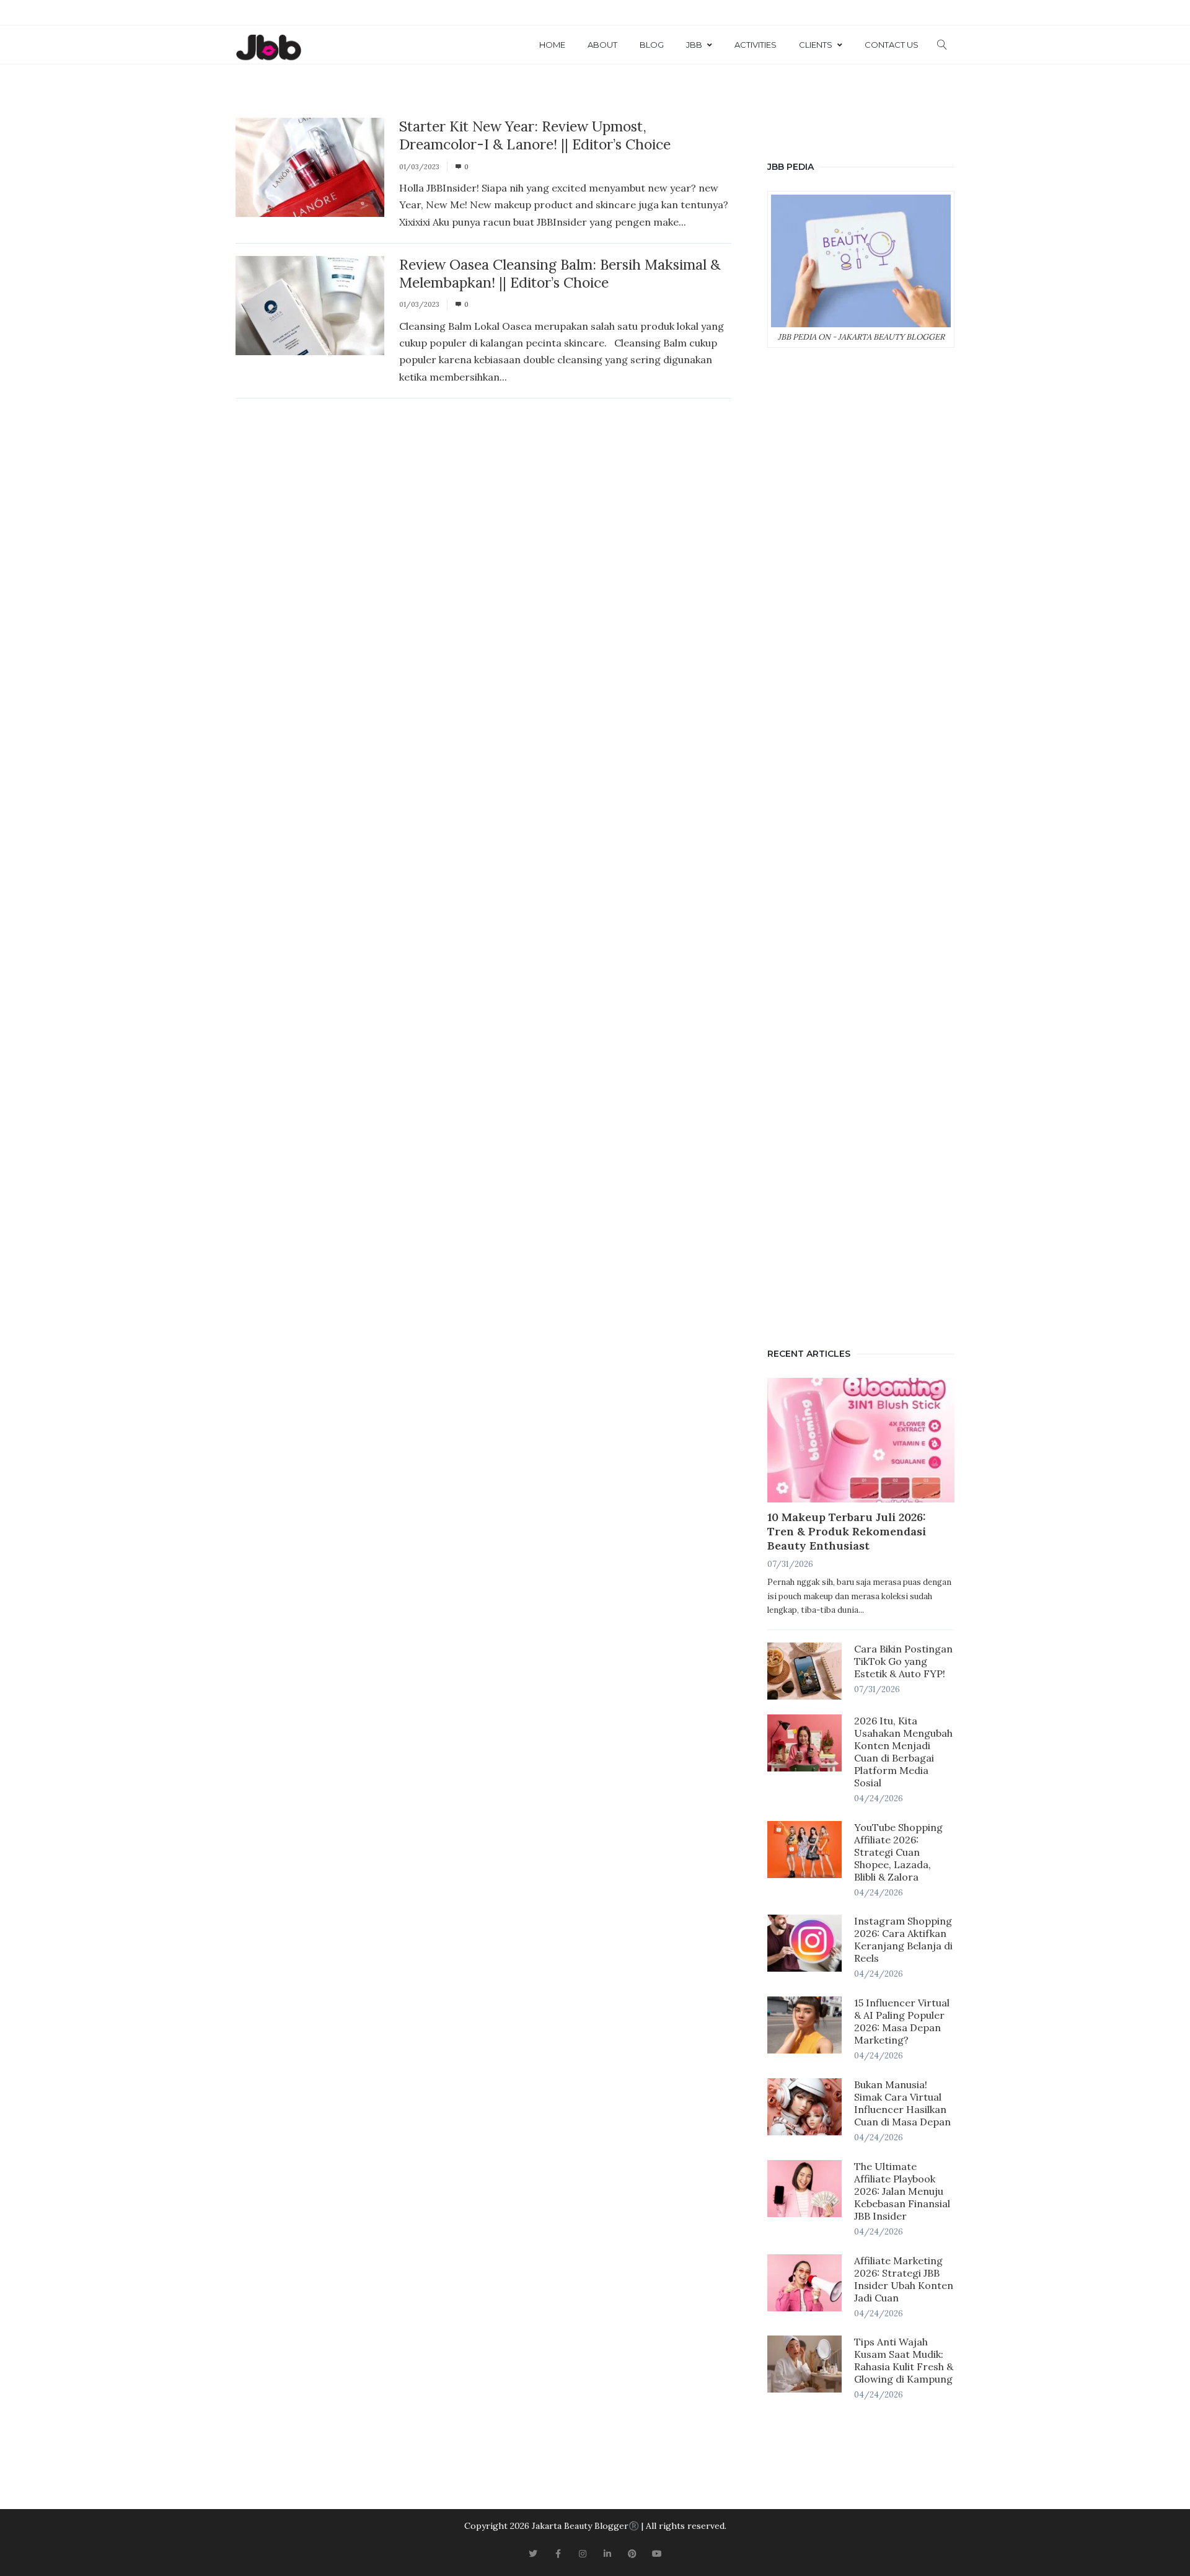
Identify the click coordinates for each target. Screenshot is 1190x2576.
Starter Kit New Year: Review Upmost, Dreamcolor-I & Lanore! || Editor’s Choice (535, 135)
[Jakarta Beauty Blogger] (268, 48)
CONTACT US (892, 45)
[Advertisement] (861, 845)
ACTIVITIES (756, 45)
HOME (552, 45)
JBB (694, 45)
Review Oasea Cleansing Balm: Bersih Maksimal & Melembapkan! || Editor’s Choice (560, 273)
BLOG (652, 45)
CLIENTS (816, 45)
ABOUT (602, 45)
